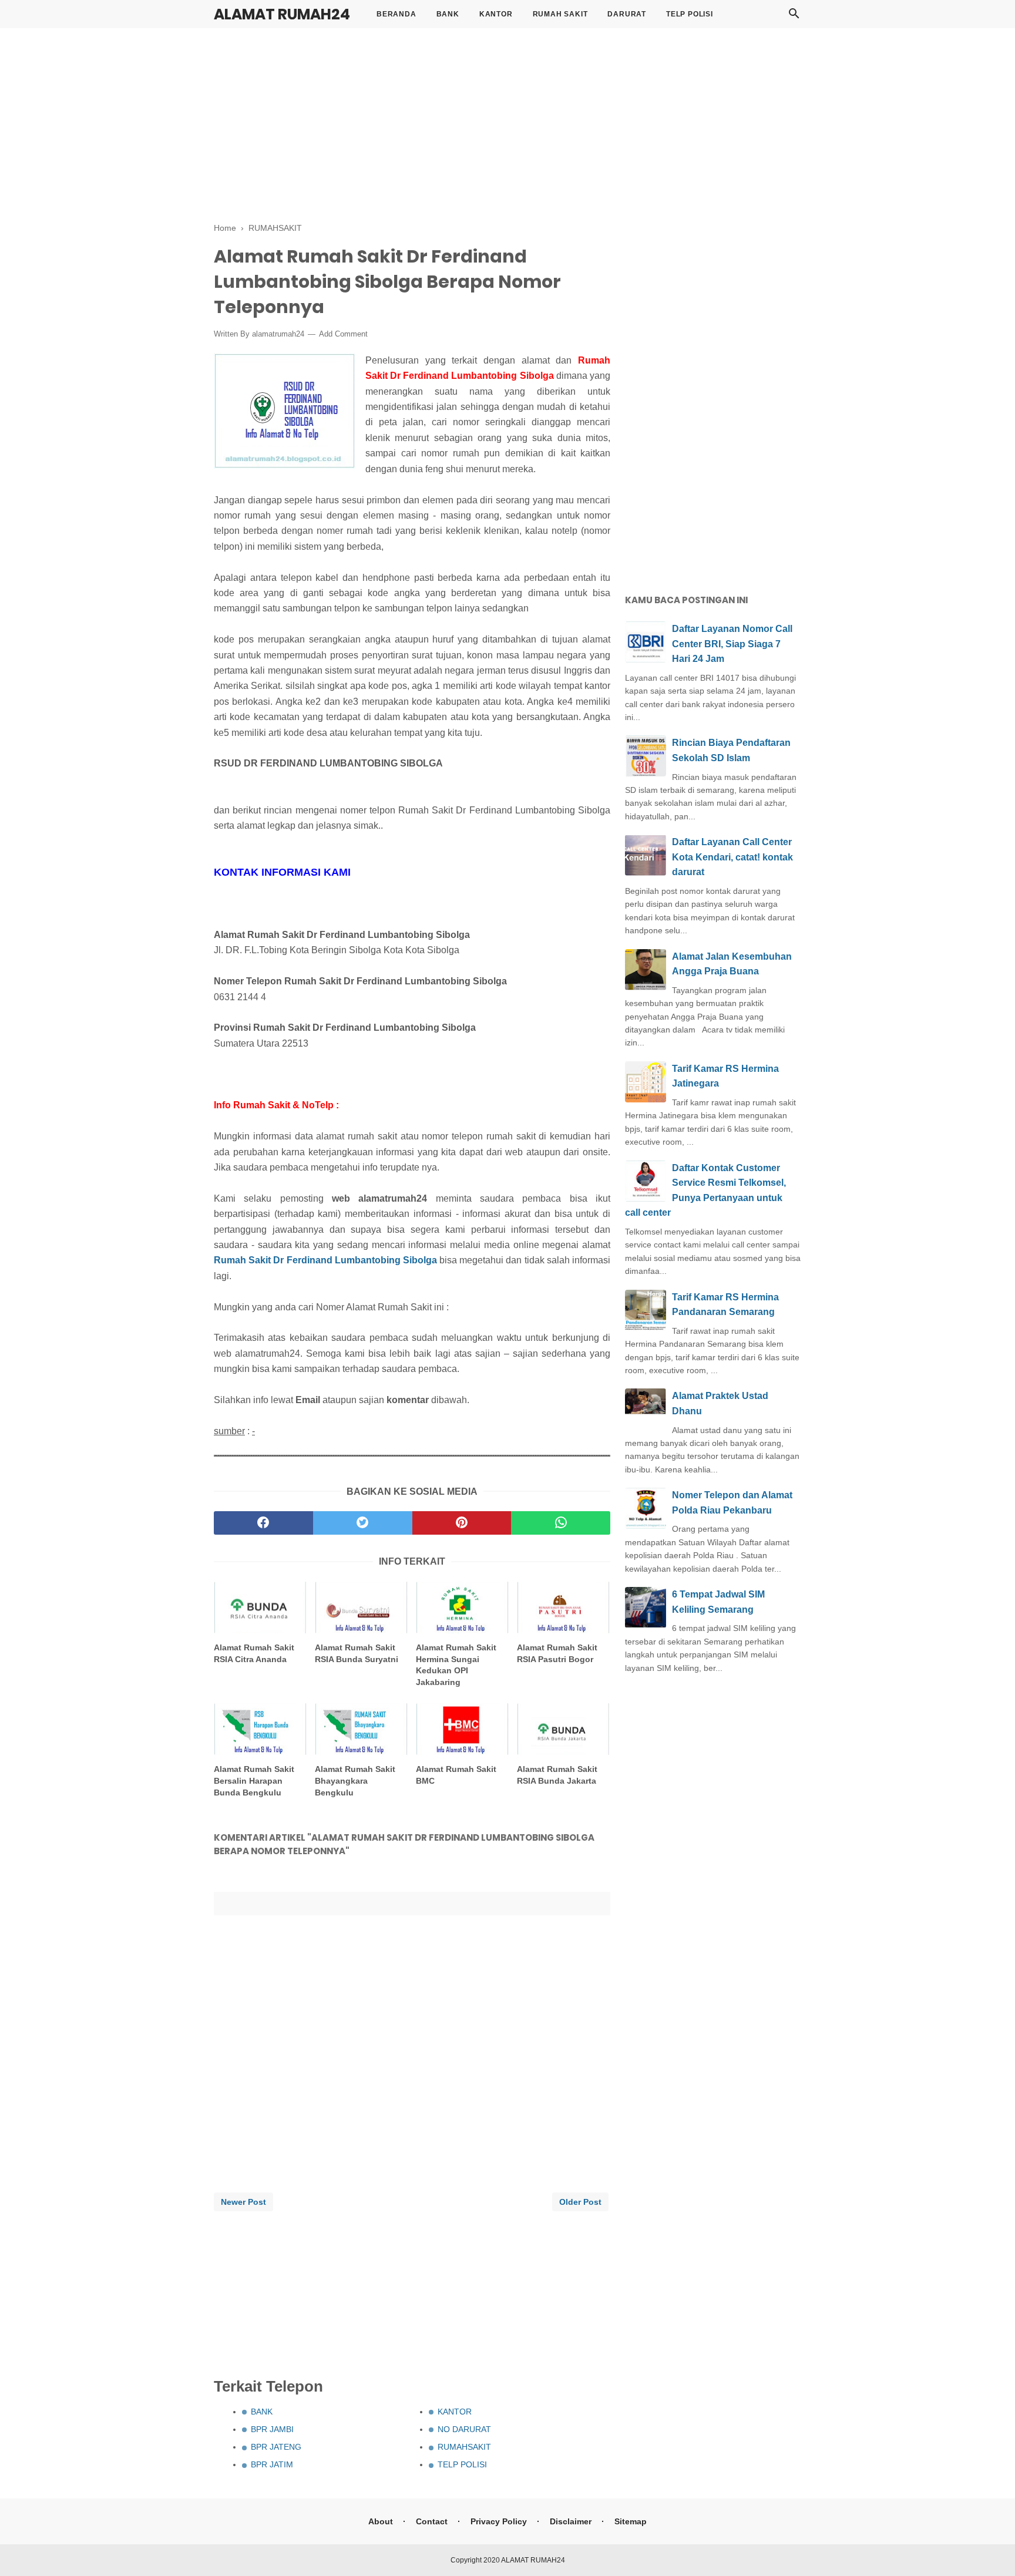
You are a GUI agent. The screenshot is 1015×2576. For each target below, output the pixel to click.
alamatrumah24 (278, 334)
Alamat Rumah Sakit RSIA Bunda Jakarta (557, 1775)
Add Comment (343, 334)
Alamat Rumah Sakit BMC (456, 1775)
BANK (448, 14)
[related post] (261, 1608)
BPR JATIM (272, 2464)
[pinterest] (462, 1523)
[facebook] (263, 1523)
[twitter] (363, 1523)
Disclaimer (571, 2521)
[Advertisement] (508, 123)
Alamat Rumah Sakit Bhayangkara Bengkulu (355, 1780)
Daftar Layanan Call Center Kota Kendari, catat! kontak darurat (732, 857)
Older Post (580, 2202)
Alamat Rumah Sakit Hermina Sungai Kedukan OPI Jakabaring (456, 1665)
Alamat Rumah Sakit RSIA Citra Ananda (254, 1653)
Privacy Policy (499, 2521)
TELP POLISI (690, 14)
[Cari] (794, 17)
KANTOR (496, 14)
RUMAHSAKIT (464, 2447)
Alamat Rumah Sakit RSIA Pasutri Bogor (557, 1653)
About (381, 2521)
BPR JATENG (276, 2447)
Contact (432, 2521)
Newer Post (243, 2202)
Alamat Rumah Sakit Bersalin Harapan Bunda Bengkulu (254, 1780)
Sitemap (631, 2521)
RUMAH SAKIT (560, 14)
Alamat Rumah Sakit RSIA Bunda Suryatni (357, 1653)
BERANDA (396, 14)
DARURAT (627, 14)
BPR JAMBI (272, 2429)
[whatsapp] (561, 1523)
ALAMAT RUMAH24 (282, 14)
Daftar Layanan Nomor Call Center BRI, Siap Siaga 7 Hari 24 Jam (732, 644)
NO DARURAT (464, 2429)
